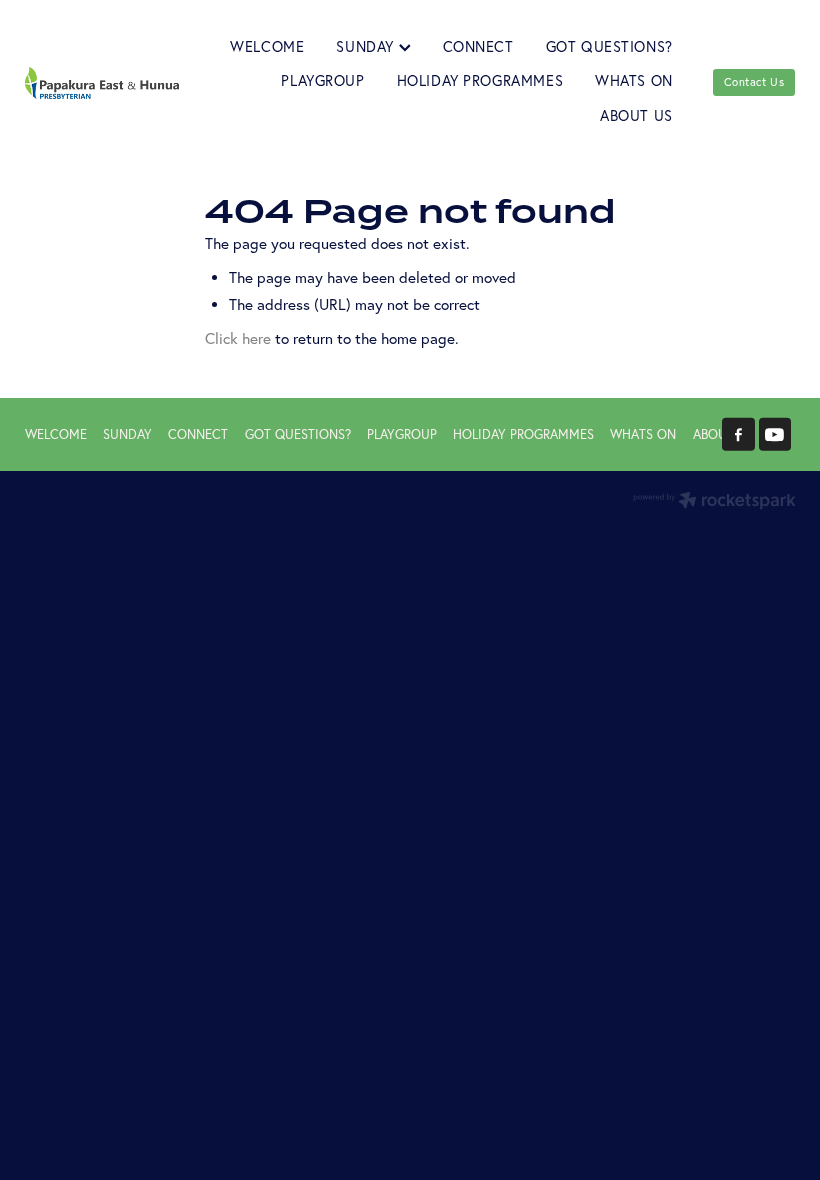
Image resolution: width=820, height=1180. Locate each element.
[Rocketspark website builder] (714, 502)
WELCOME (267, 47)
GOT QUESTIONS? (609, 47)
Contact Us (754, 82)
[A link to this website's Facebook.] (738, 434)
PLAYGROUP (322, 81)
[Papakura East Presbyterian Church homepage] (102, 82)
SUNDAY (367, 47)
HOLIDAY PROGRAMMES (480, 81)
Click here (238, 338)
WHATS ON (634, 81)
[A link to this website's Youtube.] (775, 434)
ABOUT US (636, 116)
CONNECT (478, 47)
